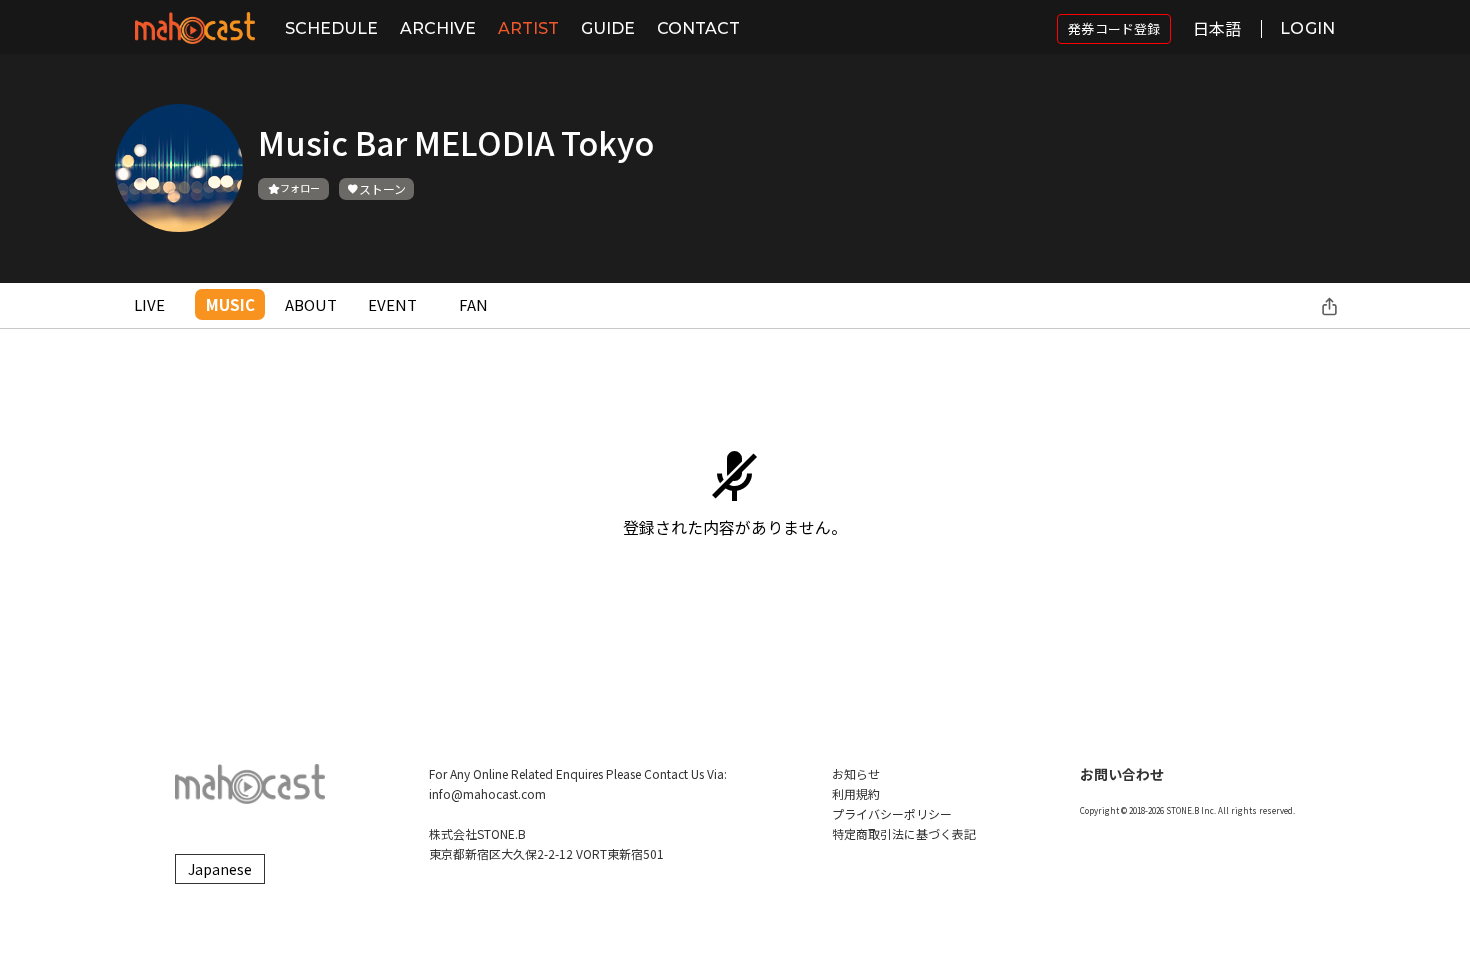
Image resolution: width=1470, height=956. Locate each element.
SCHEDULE (331, 28)
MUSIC (230, 304)
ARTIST (528, 28)
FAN (473, 304)
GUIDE (608, 28)
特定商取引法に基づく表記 (904, 833)
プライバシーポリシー (892, 813)
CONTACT (698, 28)
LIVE (149, 304)
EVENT (392, 304)
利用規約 (856, 793)
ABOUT (311, 304)
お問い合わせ (1122, 774)
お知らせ (856, 773)
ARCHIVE (438, 28)
